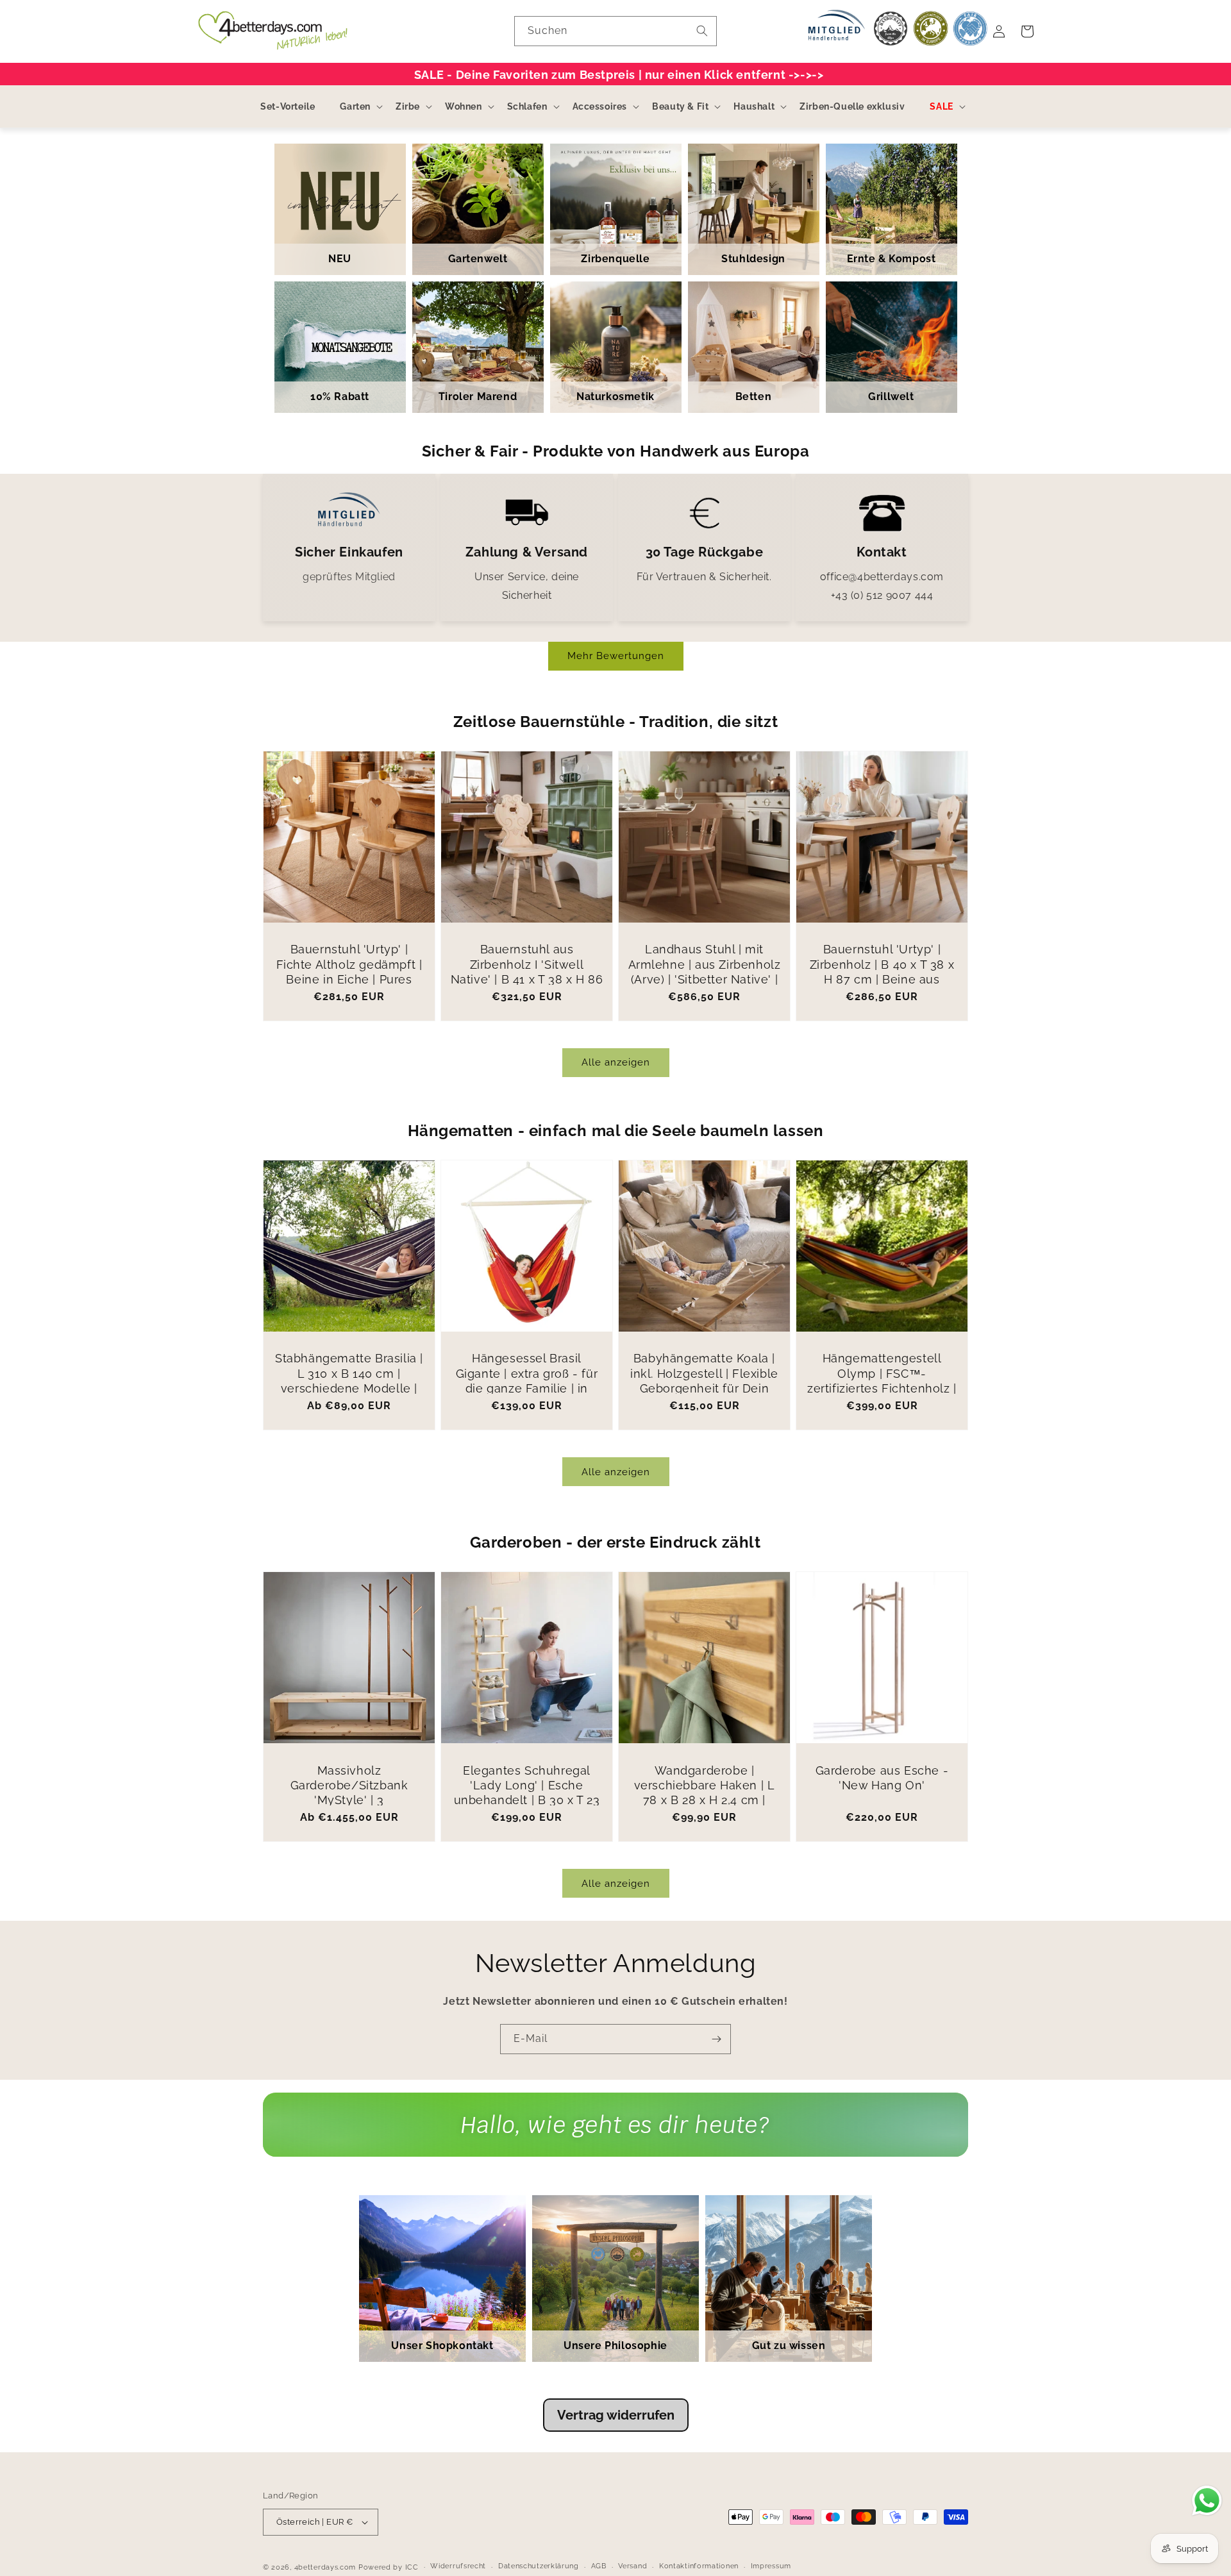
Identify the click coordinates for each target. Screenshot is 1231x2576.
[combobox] (615, 31)
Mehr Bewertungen (616, 656)
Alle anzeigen (616, 1062)
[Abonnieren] (716, 2039)
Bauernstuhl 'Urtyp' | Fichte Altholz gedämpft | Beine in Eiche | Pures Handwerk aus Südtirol (349, 972)
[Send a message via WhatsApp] (1207, 2501)
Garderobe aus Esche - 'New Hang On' (882, 1778)
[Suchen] (702, 31)
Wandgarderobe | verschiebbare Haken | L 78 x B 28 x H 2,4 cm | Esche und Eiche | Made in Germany (704, 1801)
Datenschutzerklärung (539, 2566)
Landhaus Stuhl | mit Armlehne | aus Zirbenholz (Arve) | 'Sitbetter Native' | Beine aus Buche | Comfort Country (705, 979)
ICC (412, 2567)
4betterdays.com (325, 2567)
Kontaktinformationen (699, 2566)
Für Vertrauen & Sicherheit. (704, 577)
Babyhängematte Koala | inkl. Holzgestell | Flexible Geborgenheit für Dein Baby (704, 1381)
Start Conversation (615, 2137)
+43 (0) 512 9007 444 (882, 595)
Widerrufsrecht (458, 2566)
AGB (599, 2566)
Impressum (771, 2566)
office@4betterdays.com (882, 577)
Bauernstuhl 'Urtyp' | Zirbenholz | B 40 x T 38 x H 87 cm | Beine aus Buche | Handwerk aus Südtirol (882, 979)
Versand (632, 2566)
